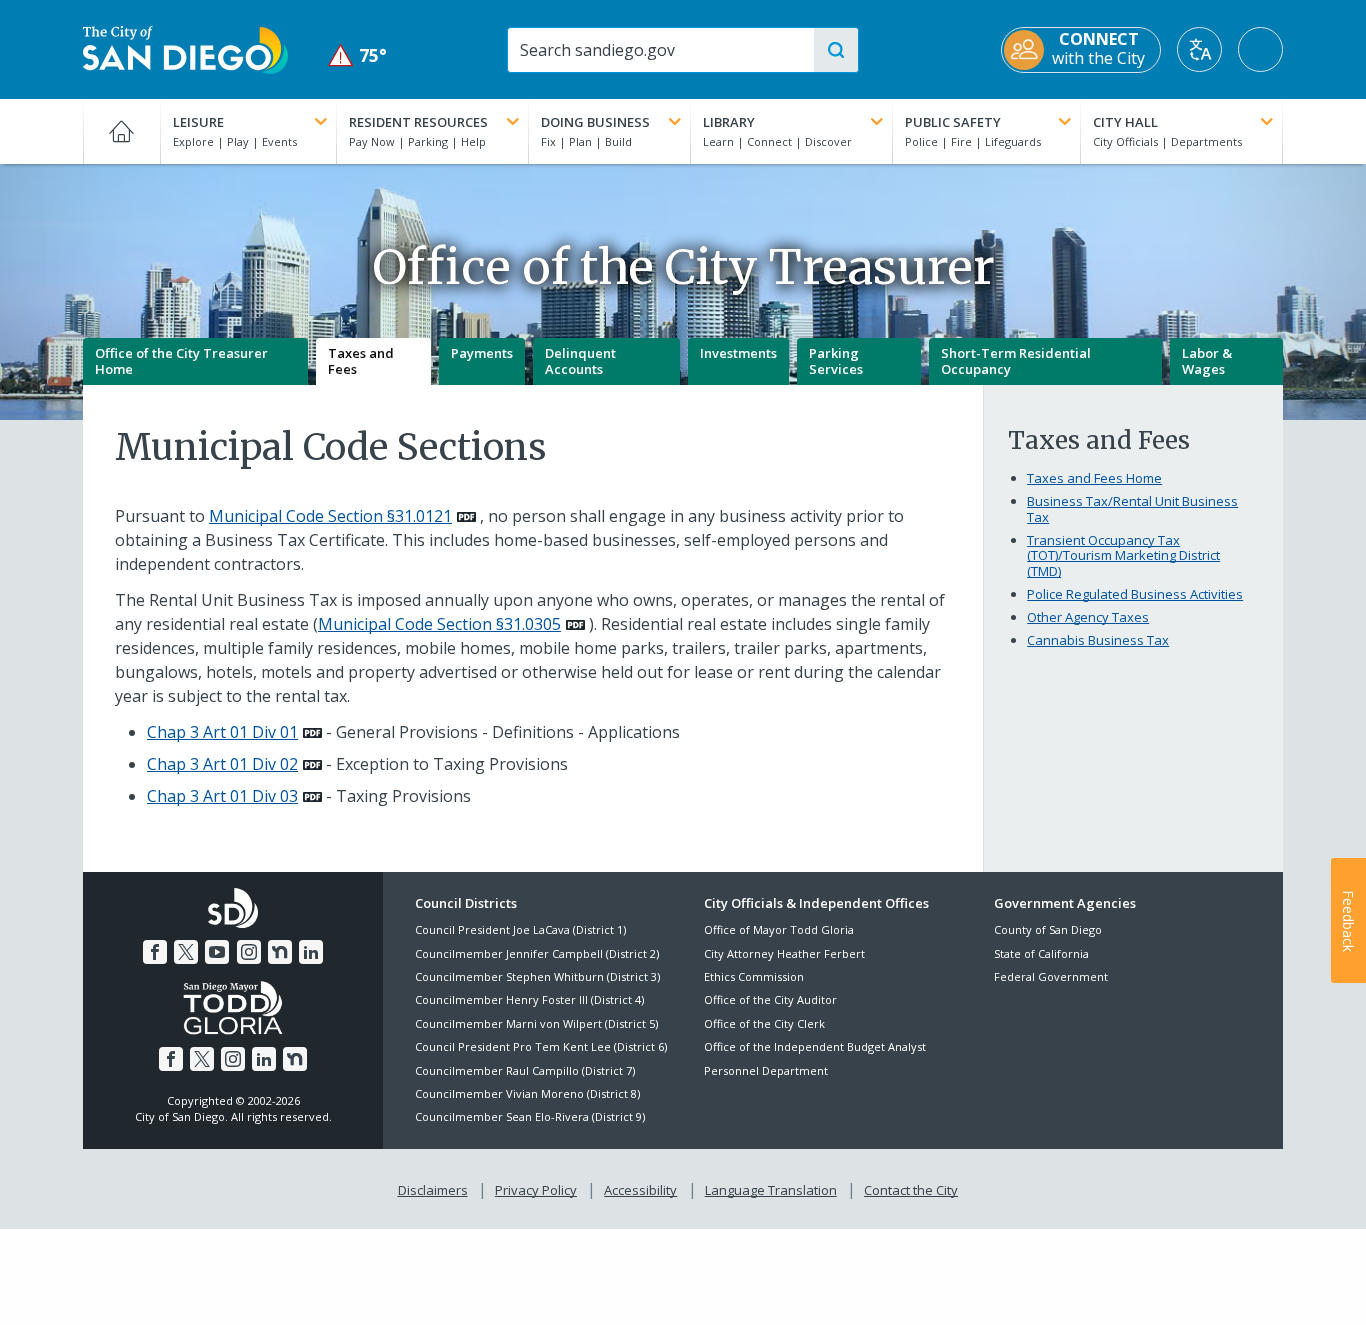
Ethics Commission (754, 976)
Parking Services (836, 361)
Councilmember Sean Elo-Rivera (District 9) (530, 1116)
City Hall (1125, 122)
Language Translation (771, 1190)
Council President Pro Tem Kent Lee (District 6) (541, 1046)
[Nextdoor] (280, 952)
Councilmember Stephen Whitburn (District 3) (537, 976)
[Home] (121, 131)
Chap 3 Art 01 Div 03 (222, 796)
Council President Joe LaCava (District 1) (520, 929)
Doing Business (595, 122)
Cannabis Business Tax (1098, 640)
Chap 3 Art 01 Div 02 (222, 764)
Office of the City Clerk (764, 1023)
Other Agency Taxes (1088, 617)
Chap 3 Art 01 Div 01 (222, 732)
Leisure (198, 122)
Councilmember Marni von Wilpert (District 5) (536, 1023)
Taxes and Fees (361, 361)
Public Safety (953, 122)
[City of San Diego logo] (185, 48)
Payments (482, 353)
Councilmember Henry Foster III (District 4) (529, 999)
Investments (738, 353)
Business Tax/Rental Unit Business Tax (1132, 509)
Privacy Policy (536, 1190)
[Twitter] (186, 952)
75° (357, 55)
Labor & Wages (1207, 361)
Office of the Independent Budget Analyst (815, 1046)
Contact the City (911, 1190)
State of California (1041, 953)
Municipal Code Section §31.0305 (439, 624)
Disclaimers (433, 1190)
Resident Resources (418, 122)
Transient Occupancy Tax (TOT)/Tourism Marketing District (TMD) (1123, 555)
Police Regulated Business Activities (1135, 594)
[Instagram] (249, 952)
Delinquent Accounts (580, 361)
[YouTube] (217, 952)
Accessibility (640, 1190)
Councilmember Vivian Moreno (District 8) (527, 1093)
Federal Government (1051, 976)
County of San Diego (1048, 929)
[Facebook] (155, 952)
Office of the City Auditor (770, 999)
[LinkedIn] (311, 952)
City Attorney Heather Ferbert (784, 953)
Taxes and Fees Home (1094, 478)
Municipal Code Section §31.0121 (330, 516)
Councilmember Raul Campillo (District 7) (525, 1070)
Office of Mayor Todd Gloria (779, 929)
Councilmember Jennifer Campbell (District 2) (537, 953)
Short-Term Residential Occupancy (1016, 361)
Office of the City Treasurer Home (181, 361)
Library (729, 122)
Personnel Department (766, 1070)
